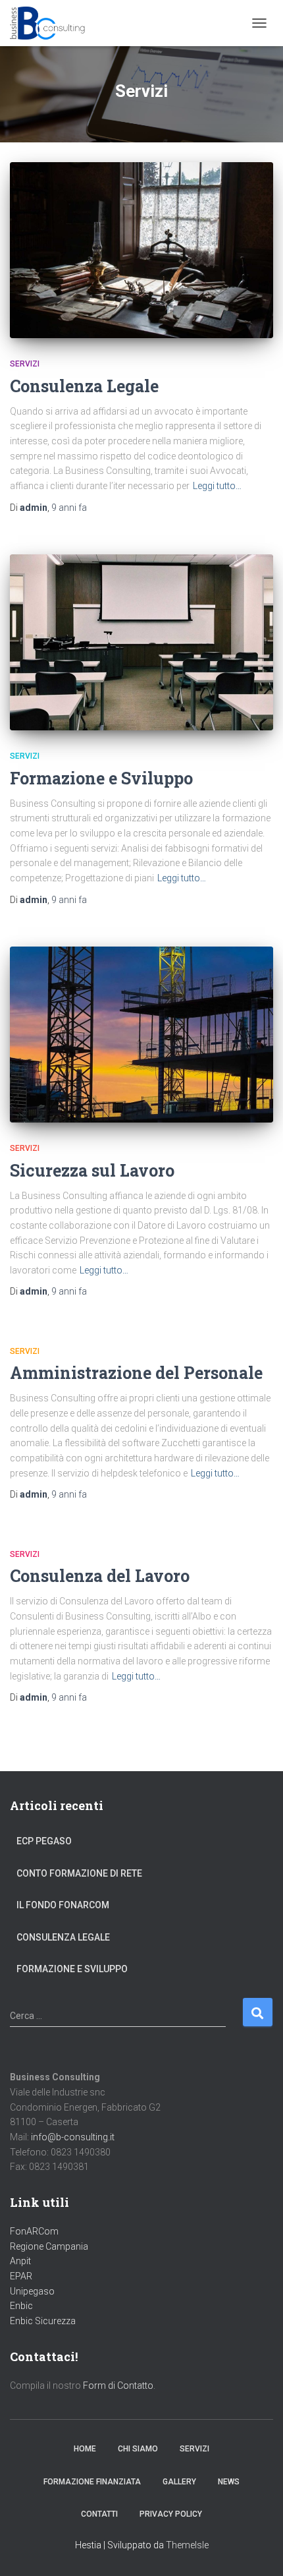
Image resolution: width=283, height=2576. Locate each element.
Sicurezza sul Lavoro (92, 1170)
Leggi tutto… (217, 486)
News (229, 2482)
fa (69, 508)
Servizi (25, 364)
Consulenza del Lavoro (100, 1576)
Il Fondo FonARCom (63, 1905)
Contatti (99, 2514)
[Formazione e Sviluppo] (141, 642)
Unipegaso (32, 2291)
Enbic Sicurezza (43, 2321)
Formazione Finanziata (92, 2482)
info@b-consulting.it (73, 2137)
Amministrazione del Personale (136, 1373)
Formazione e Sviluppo (101, 778)
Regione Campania (49, 2246)
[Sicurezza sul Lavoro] (141, 1035)
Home (85, 2449)
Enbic (21, 2306)
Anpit (20, 2261)
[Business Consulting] (53, 23)
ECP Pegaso (44, 1841)
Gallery (179, 2482)
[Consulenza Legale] (141, 250)
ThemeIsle (187, 2545)
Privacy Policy (171, 2514)
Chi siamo (138, 2449)
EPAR (21, 2276)
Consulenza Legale (84, 386)
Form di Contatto (118, 2386)
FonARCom (34, 2231)
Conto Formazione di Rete (79, 1873)
